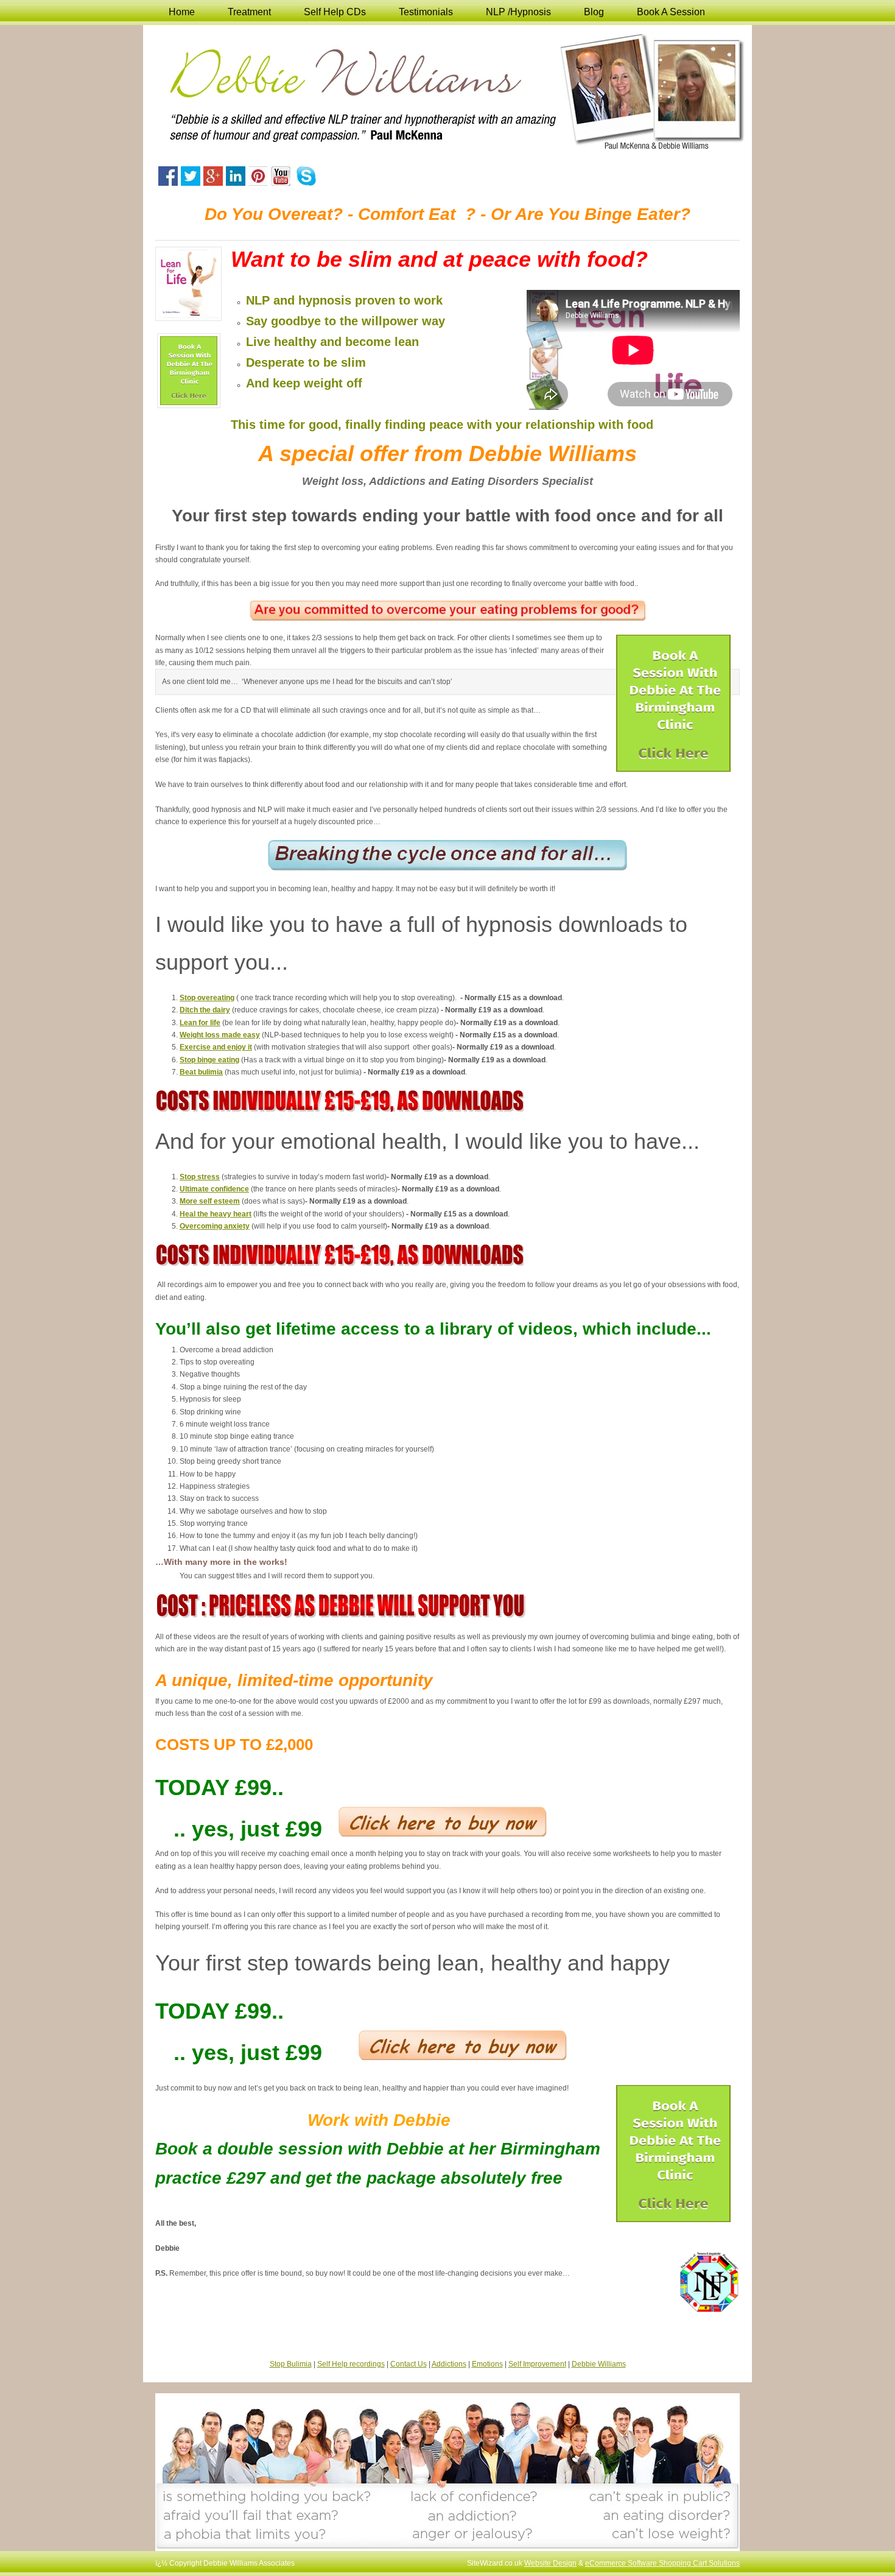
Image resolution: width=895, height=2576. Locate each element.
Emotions (487, 2364)
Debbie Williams (599, 2364)
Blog (594, 12)
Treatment (249, 12)
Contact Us (409, 2364)
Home (182, 12)
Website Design (550, 2563)
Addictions (449, 2364)
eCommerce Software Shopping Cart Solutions (662, 2563)
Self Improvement (537, 2364)
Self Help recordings (351, 2364)
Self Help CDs (335, 12)
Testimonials (426, 12)
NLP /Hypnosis (518, 12)
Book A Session (671, 12)
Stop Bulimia (291, 2364)
